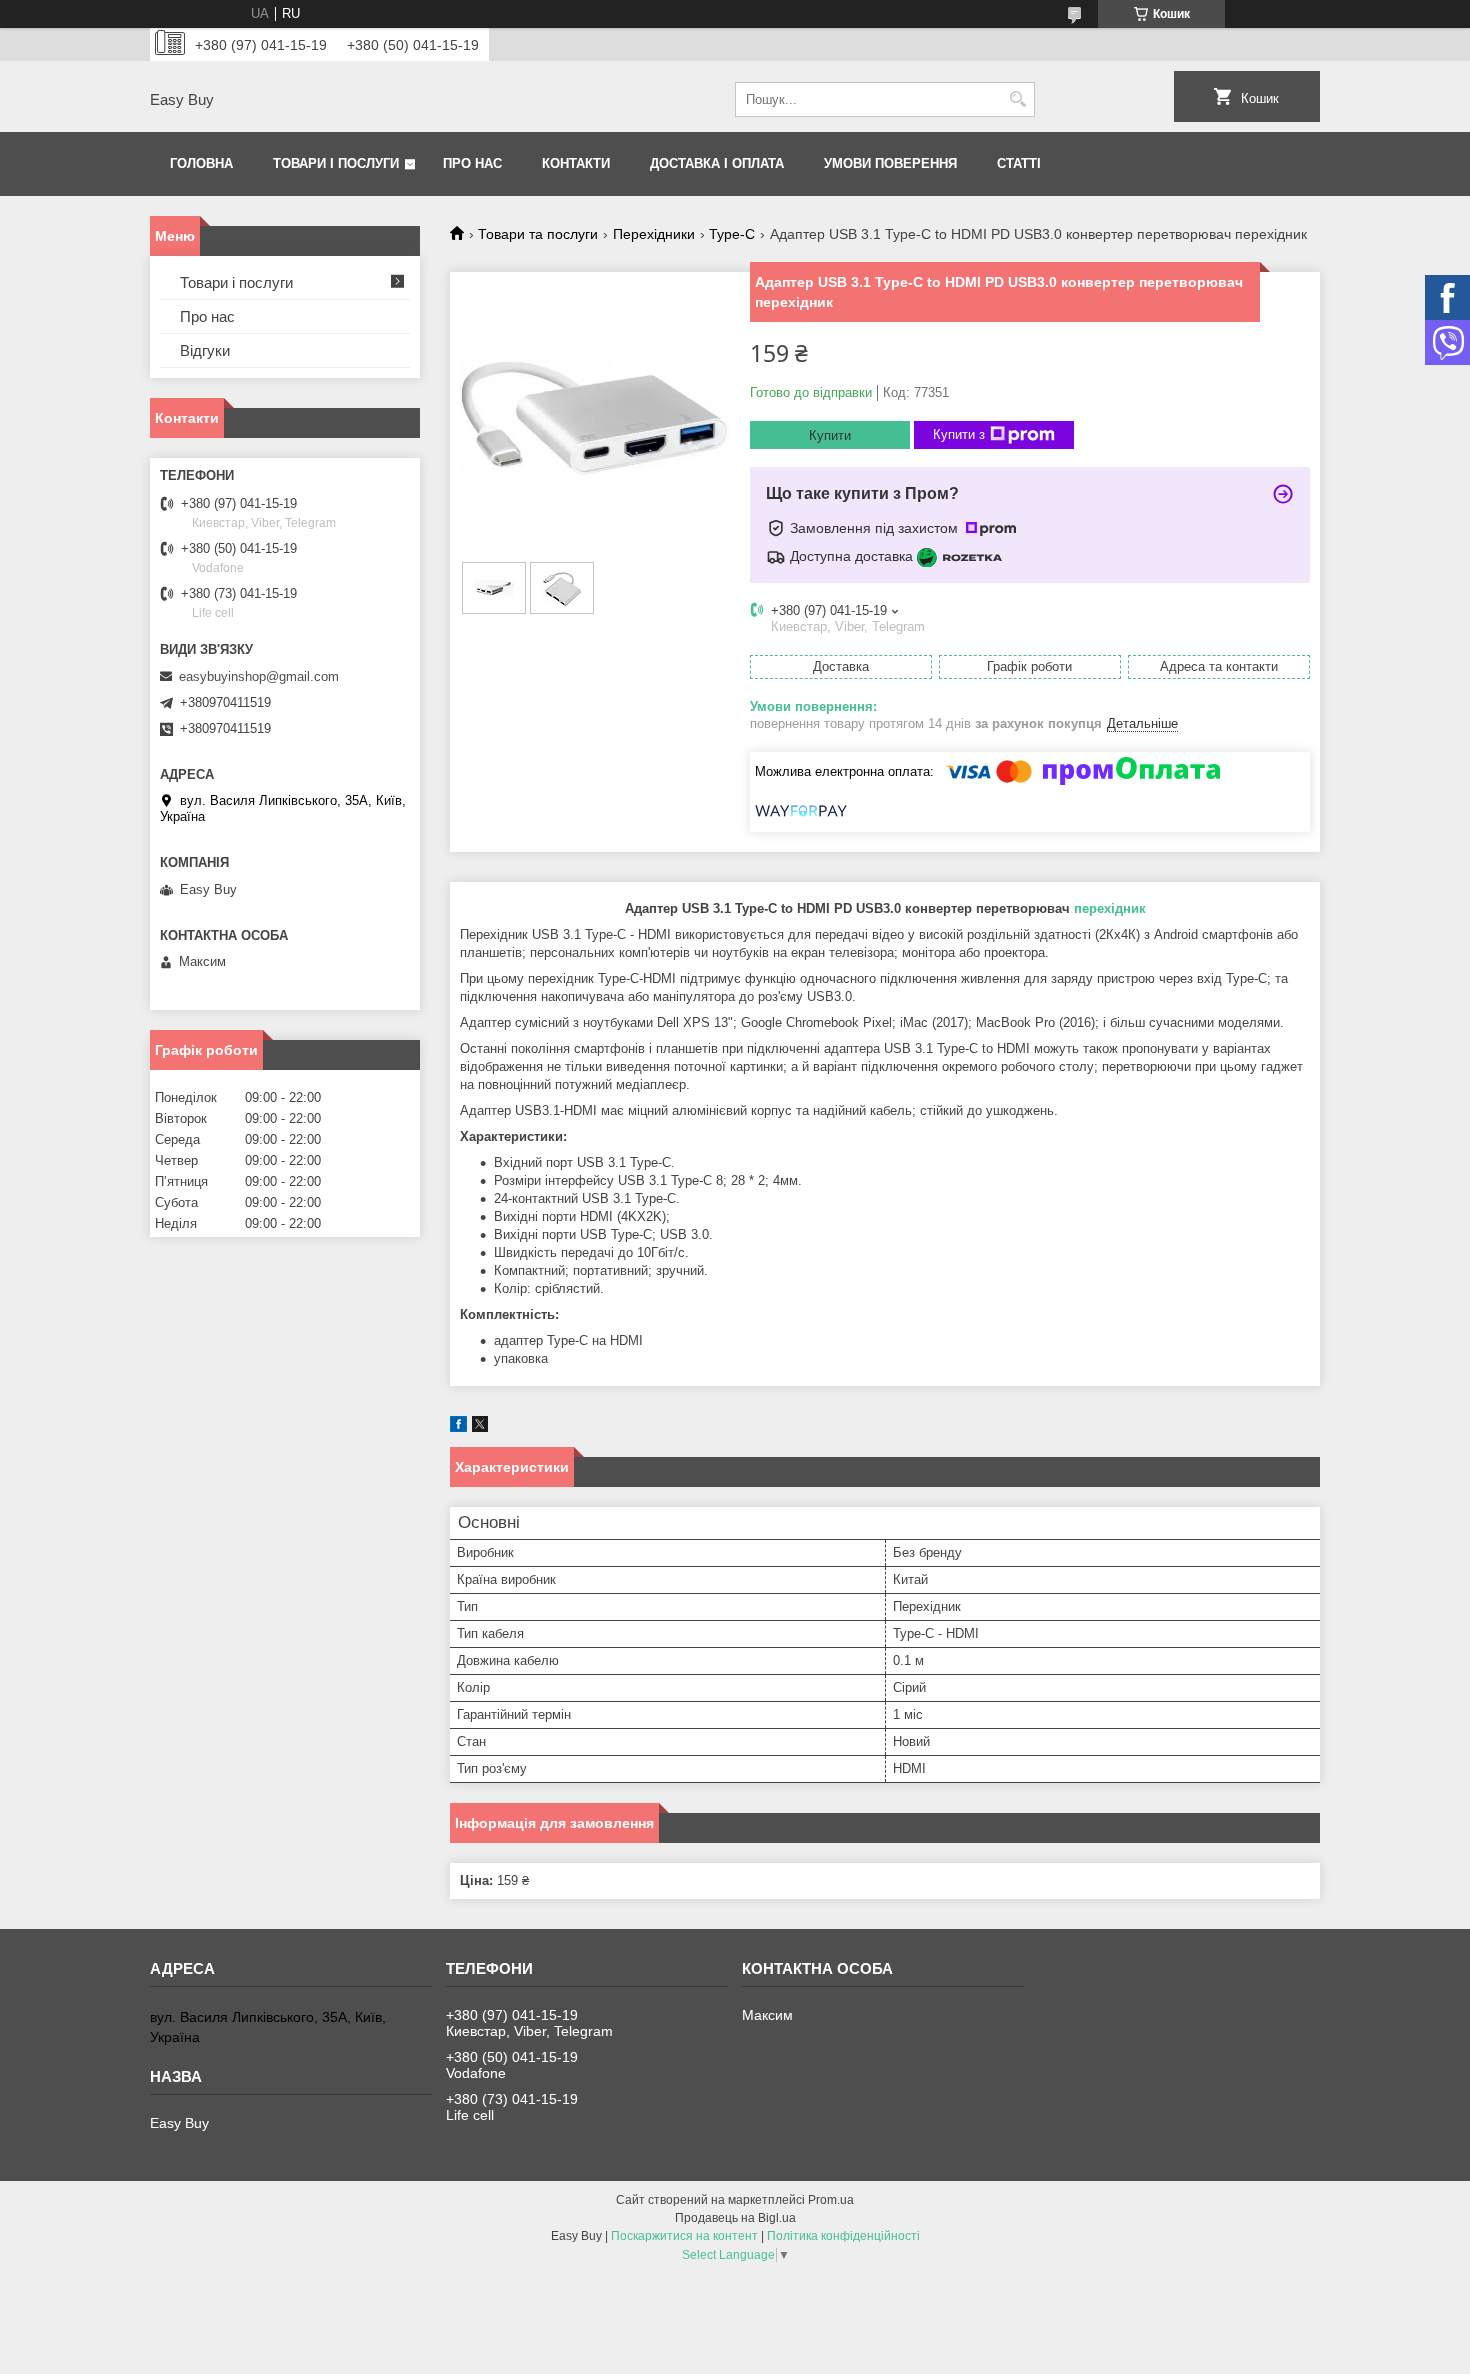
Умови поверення (890, 163)
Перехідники (654, 234)
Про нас (472, 163)
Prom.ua (831, 2200)
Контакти (576, 163)
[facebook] (458, 1427)
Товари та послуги (538, 234)
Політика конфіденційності (843, 2236)
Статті (1019, 163)
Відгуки (205, 350)
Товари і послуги (336, 163)
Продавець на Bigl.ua (735, 2218)
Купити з (959, 434)
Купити (830, 435)
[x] (480, 1427)
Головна (201, 163)
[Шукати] (1017, 99)
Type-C (732, 234)
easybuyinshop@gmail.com (259, 676)
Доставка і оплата (717, 163)
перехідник (1110, 908)
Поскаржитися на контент (684, 2236)
